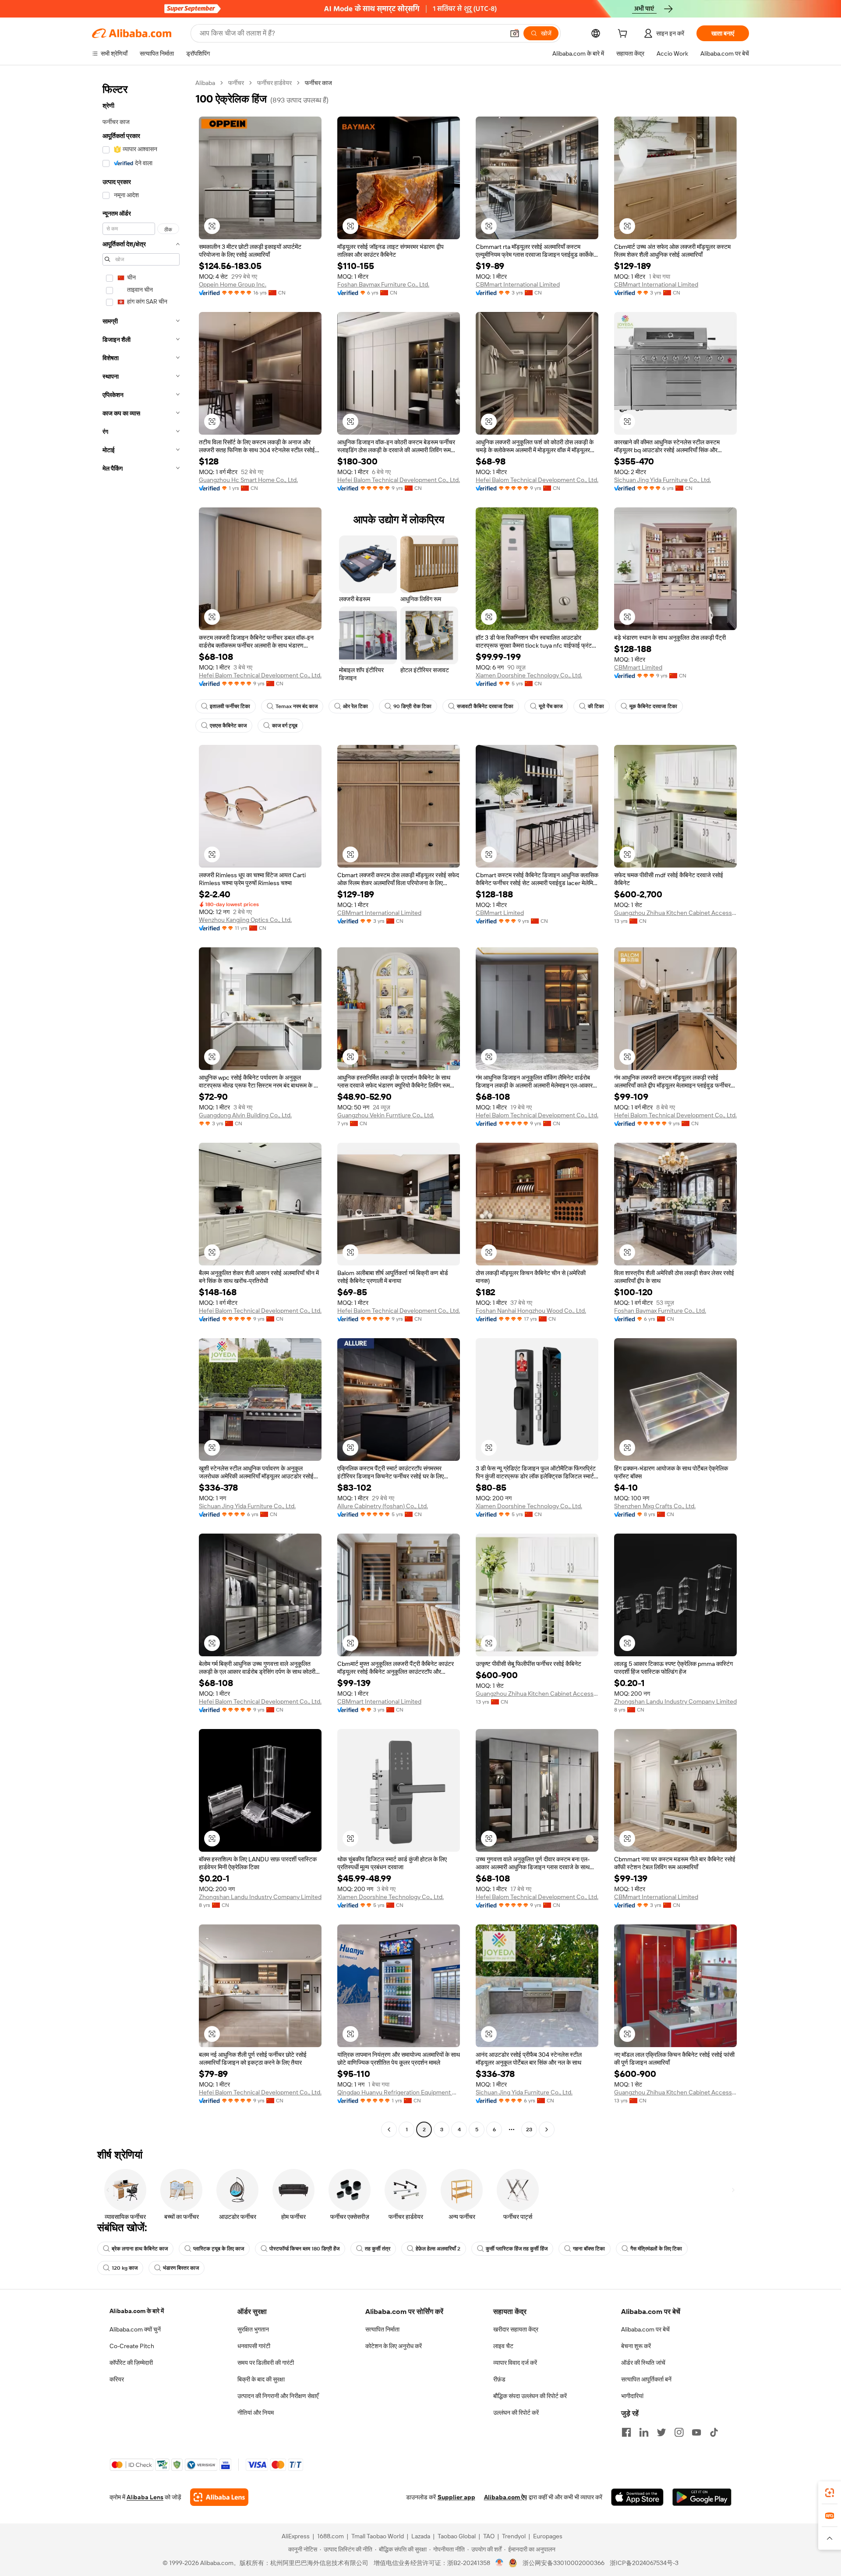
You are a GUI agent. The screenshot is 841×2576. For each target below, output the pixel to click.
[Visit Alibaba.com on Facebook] (626, 2432)
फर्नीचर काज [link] (318, 83)
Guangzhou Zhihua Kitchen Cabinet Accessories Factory (675, 913)
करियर (117, 2379)
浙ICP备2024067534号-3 (644, 2563)
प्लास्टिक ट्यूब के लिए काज (219, 2249)
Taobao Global (457, 2536)
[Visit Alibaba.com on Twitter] (661, 2432)
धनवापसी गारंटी (254, 2346)
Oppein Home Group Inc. (233, 284)
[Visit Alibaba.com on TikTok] (714, 2432)
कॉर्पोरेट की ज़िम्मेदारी (131, 2363)
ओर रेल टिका (355, 706)
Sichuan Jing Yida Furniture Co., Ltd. (663, 480)
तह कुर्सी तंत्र (378, 2249)
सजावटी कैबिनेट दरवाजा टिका (485, 706)
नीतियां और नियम (256, 2413)
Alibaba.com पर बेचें (645, 2329)
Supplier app (456, 2497)
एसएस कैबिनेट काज (228, 726)
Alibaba (205, 83)
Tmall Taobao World (378, 2536)
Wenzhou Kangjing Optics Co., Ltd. (245, 920)
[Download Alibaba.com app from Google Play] (702, 2497)
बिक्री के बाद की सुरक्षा (261, 2379)
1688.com (330, 2536)
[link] (830, 2493)
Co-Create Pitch (132, 2346)
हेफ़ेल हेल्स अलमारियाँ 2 (438, 2249)
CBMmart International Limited (518, 284)
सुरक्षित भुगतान (253, 2329)
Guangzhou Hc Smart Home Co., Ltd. (248, 480)
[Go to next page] (547, 2130)
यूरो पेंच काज (551, 706)
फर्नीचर (236, 83)
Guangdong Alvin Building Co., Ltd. (245, 1115)
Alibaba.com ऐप (505, 2497)
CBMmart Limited (638, 667)
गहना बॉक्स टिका (589, 2249)
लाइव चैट (503, 2346)
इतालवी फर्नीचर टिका (230, 706)
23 (529, 2130)
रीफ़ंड (499, 2379)
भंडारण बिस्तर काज (181, 2268)
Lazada (421, 2536)
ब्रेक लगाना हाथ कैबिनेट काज (140, 2249)
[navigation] (141, 1107)
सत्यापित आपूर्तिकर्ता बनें (646, 2379)
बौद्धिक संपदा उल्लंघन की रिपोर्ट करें (530, 2396)
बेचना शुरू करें (636, 2346)
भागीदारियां (632, 2396)
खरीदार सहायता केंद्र (516, 2329)
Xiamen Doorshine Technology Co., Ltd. (529, 675)
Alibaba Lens (145, 2497)
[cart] (624, 35)
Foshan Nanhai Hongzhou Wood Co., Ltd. (531, 1311)
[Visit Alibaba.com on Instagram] (679, 2432)
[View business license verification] (500, 2563)
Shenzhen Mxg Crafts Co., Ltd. (655, 1506)
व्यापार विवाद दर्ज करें (515, 2363)
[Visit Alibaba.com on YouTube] (696, 2432)
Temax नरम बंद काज (297, 706)
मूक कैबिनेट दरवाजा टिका (653, 706)
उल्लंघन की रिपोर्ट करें (516, 2413)
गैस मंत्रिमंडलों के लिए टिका (656, 2249)
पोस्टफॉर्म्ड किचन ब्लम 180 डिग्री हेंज (304, 2249)
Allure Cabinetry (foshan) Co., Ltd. (383, 1506)
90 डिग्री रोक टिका (412, 706)
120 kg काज (125, 2268)
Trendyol (514, 2536)
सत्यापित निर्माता (382, 2329)
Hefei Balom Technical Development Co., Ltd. (399, 480)
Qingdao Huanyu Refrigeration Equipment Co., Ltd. (399, 2092)
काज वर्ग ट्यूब (285, 726)
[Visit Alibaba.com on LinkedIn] (644, 2432)
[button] (515, 33)
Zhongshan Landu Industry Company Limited (675, 1701)
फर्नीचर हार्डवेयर (274, 83)
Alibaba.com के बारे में (137, 2311)
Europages (548, 2536)
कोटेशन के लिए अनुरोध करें (394, 2346)
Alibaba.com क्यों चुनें (135, 2329)
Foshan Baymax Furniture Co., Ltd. (383, 284)
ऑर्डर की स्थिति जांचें (643, 2363)
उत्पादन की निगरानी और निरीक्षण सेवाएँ (278, 2396)
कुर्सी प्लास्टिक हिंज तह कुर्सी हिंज (517, 2249)
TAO (489, 2536)
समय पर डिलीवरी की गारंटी (266, 2363)
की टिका (596, 706)
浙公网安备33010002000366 (564, 2563)
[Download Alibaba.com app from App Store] (637, 2497)
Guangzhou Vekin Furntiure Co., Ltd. (386, 1115)
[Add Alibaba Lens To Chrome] (219, 2497)
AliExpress (296, 2536)
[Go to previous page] (389, 2130)
